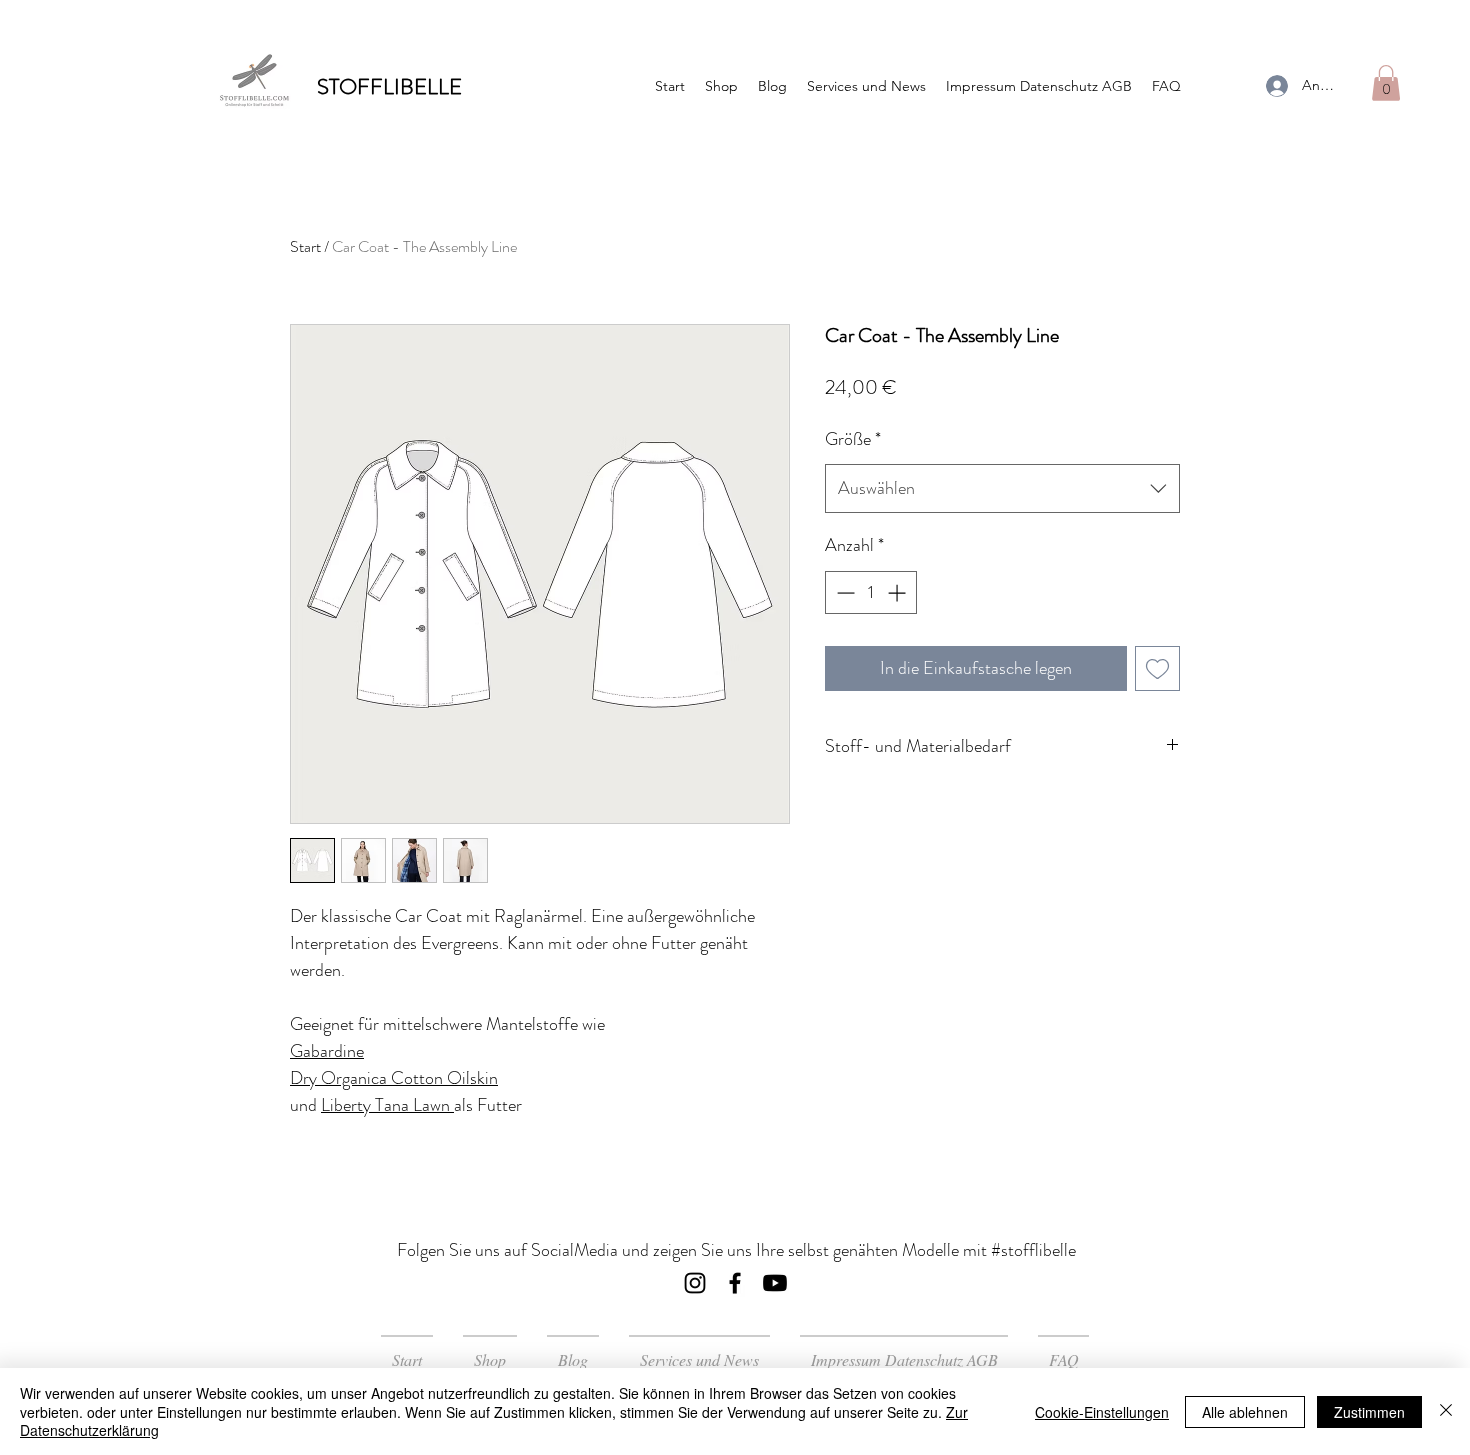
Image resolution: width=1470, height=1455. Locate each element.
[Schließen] (1446, 1411)
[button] (1386, 83)
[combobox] (1002, 489)
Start (305, 246)
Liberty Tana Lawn (387, 1105)
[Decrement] (843, 592)
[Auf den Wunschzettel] (1157, 668)
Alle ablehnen (1245, 1412)
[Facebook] (735, 1283)
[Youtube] (775, 1283)
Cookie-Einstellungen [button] (1102, 1412)
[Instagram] (695, 1283)
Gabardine (327, 1051)
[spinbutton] (871, 592)
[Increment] (898, 592)
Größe (853, 439)
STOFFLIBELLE (389, 86)
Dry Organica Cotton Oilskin (394, 1078)
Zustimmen (1369, 1412)
